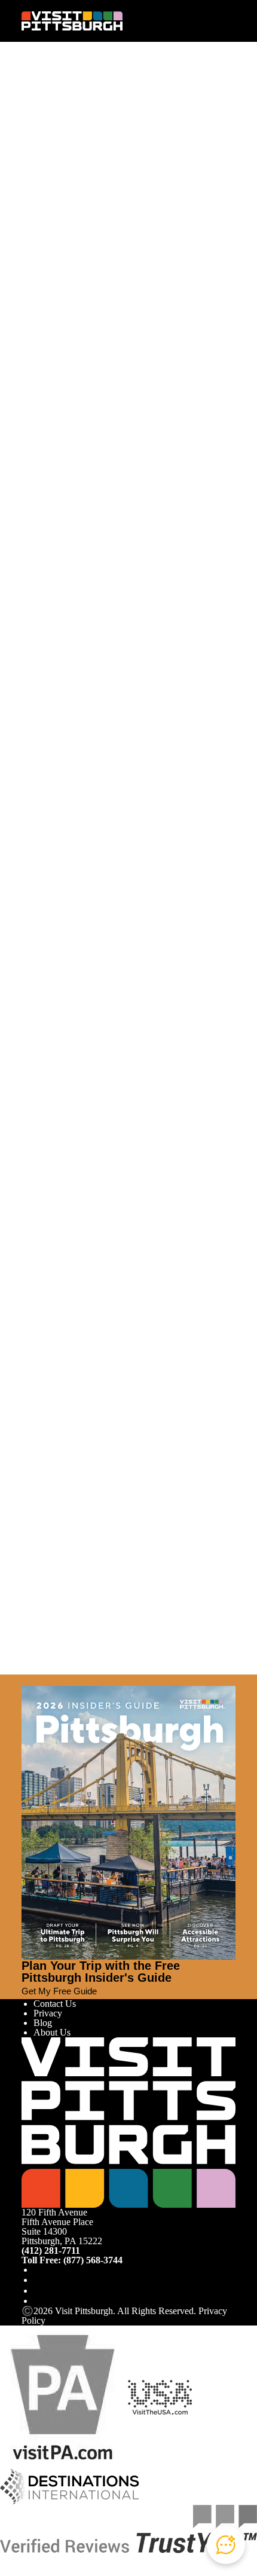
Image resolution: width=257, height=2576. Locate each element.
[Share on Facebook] (38, 116)
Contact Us (55, 2004)
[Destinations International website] (70, 2486)
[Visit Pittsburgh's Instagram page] (38, 2280)
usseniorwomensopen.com (119, 1148)
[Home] (72, 21)
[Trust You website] (128, 2528)
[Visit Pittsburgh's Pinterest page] (38, 2301)
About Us (52, 2032)
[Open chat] (226, 2545)
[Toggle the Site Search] (207, 21)
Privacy (48, 2013)
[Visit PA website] (63, 2396)
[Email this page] (38, 136)
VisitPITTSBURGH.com (69, 1219)
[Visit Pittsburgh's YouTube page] (38, 2291)
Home (55, 94)
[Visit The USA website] (160, 2396)
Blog (43, 2023)
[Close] (26, 1680)
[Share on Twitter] (38, 126)
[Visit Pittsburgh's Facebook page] (38, 2270)
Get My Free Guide (59, 1991)
